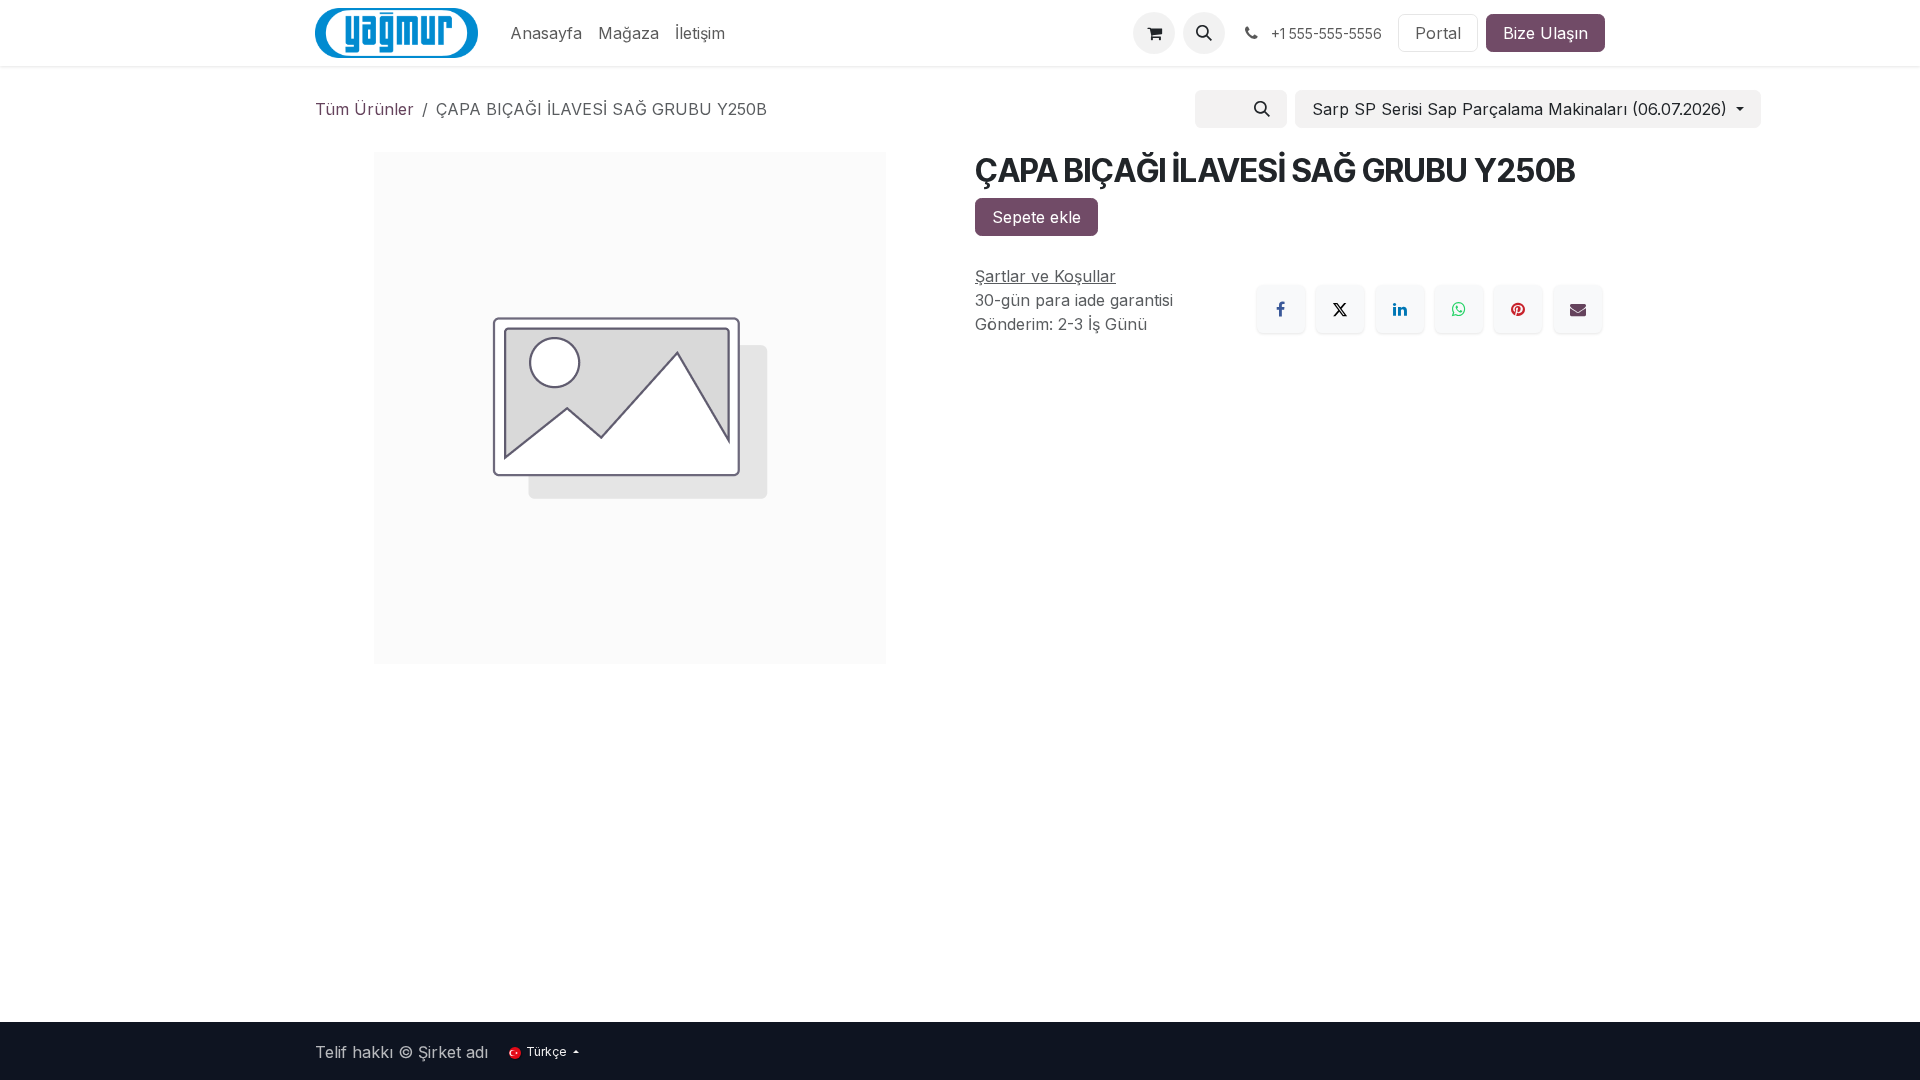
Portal (1438, 33)
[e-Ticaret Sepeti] (1154, 33)
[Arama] (1262, 109)
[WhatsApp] (1459, 309)
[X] (1340, 309)
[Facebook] (1281, 309)
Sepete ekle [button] (1036, 217)
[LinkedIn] (1400, 309)
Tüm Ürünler (364, 109)
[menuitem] (546, 33)
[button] (1204, 33)
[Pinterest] (1518, 309)
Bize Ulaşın (1545, 33)
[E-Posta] (1578, 309)
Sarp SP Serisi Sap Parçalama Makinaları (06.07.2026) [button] (1522, 109)
